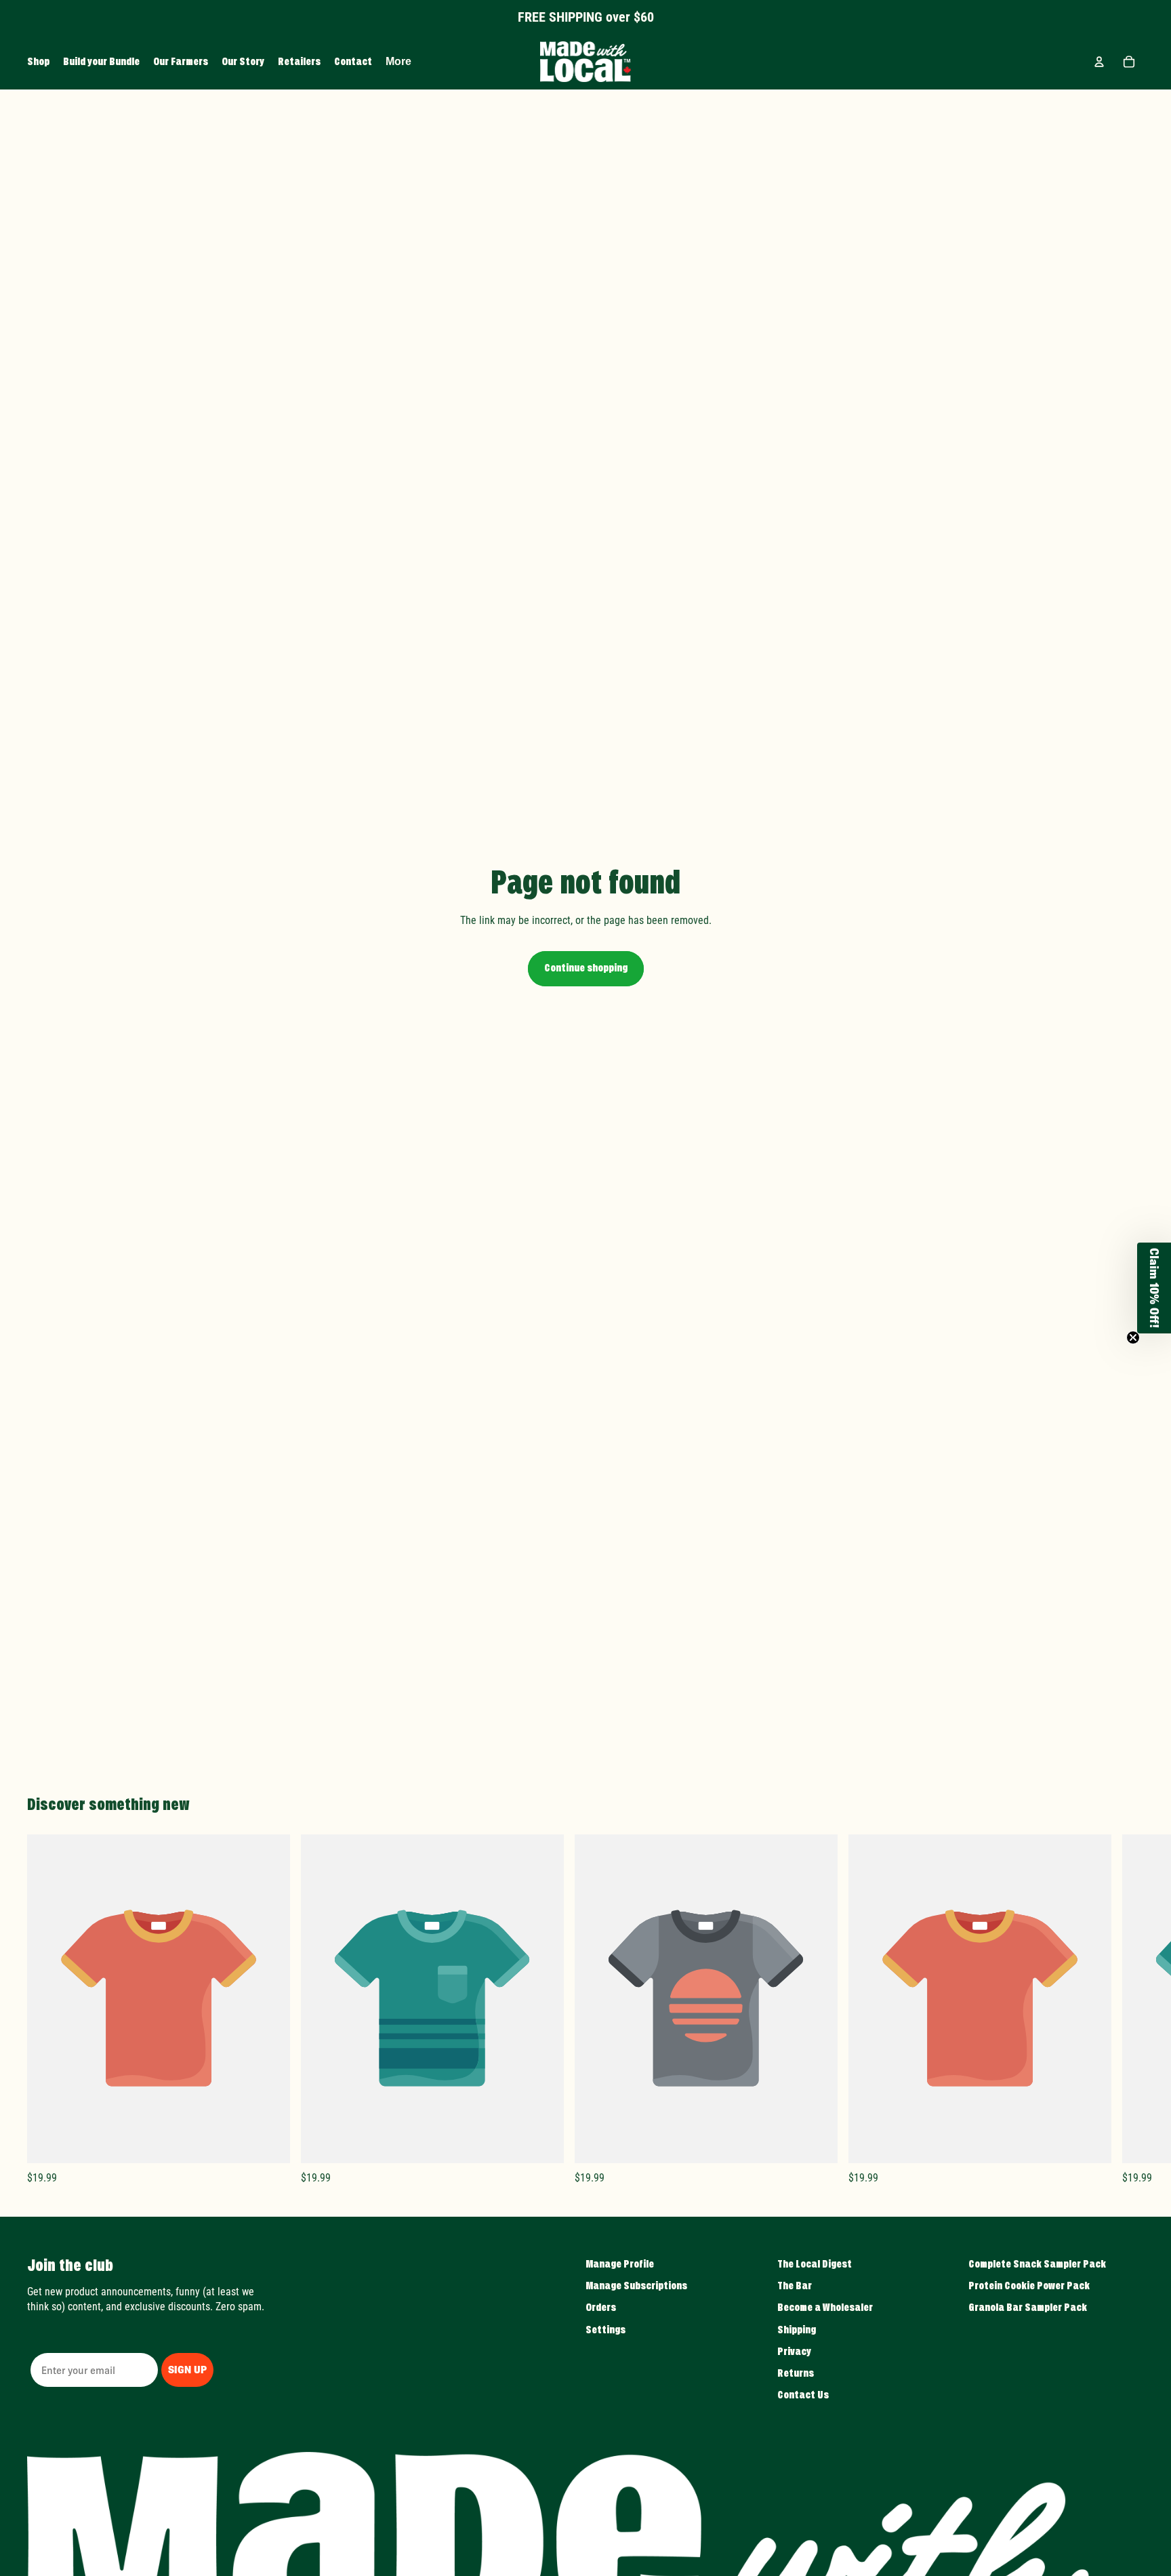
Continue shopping (586, 968)
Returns (796, 2373)
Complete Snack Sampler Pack (1037, 2264)
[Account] (1099, 62)
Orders (601, 2308)
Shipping (797, 2330)
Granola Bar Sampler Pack (1028, 2308)
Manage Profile (620, 2264)
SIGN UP (187, 2370)
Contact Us (803, 2395)
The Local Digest (815, 2264)
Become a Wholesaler (825, 2308)
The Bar (795, 2286)
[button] (1154, 1288)
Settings (605, 2330)
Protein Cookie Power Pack (1029, 2286)
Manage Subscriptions (636, 2286)
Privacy (794, 2352)
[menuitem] (398, 62)
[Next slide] (1129, 2009)
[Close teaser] (1133, 1337)
